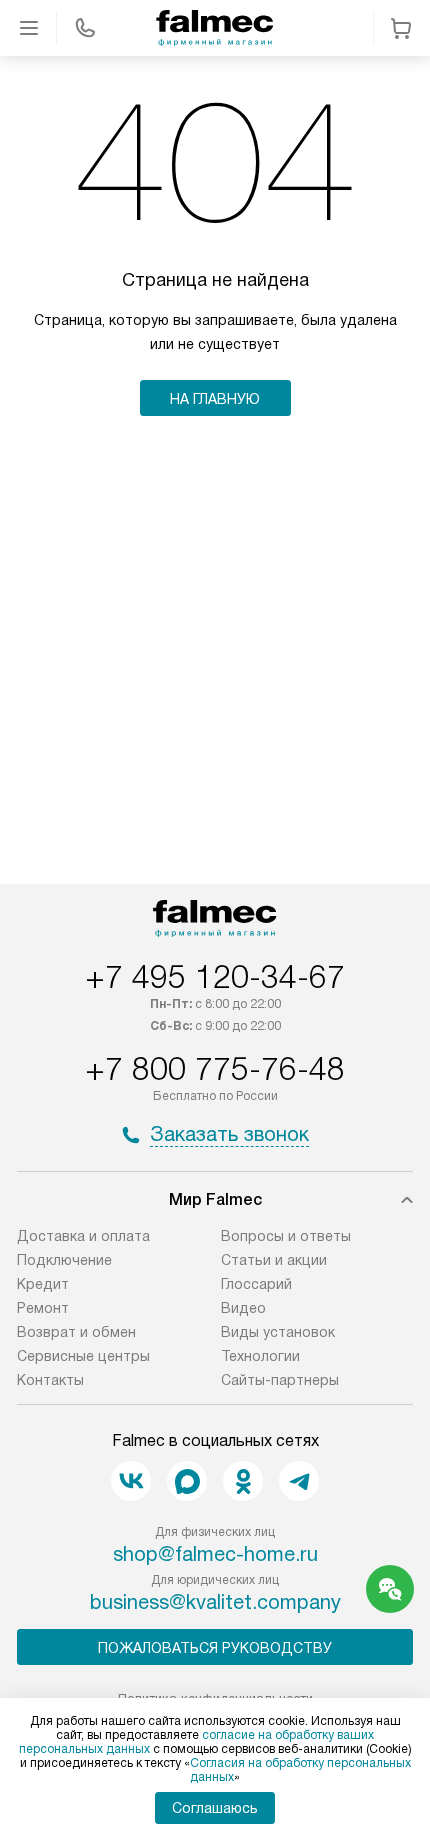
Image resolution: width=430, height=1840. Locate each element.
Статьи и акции (274, 1260)
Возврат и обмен (76, 1332)
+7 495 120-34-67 (215, 977)
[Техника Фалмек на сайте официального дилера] (215, 28)
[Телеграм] (299, 1481)
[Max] (187, 1481)
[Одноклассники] (243, 1481)
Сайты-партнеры (280, 1380)
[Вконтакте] (131, 1481)
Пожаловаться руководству (215, 1648)
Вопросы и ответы (286, 1236)
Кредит (43, 1284)
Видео (243, 1308)
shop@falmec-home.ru (215, 1554)
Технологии (260, 1356)
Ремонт (43, 1308)
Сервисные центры (83, 1356)
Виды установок (278, 1332)
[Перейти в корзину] (401, 28)
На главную (215, 399)
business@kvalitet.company (215, 1602)
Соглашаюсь (215, 1808)
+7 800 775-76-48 (215, 1069)
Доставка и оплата (83, 1236)
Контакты (50, 1380)
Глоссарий (256, 1284)
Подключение (64, 1260)
